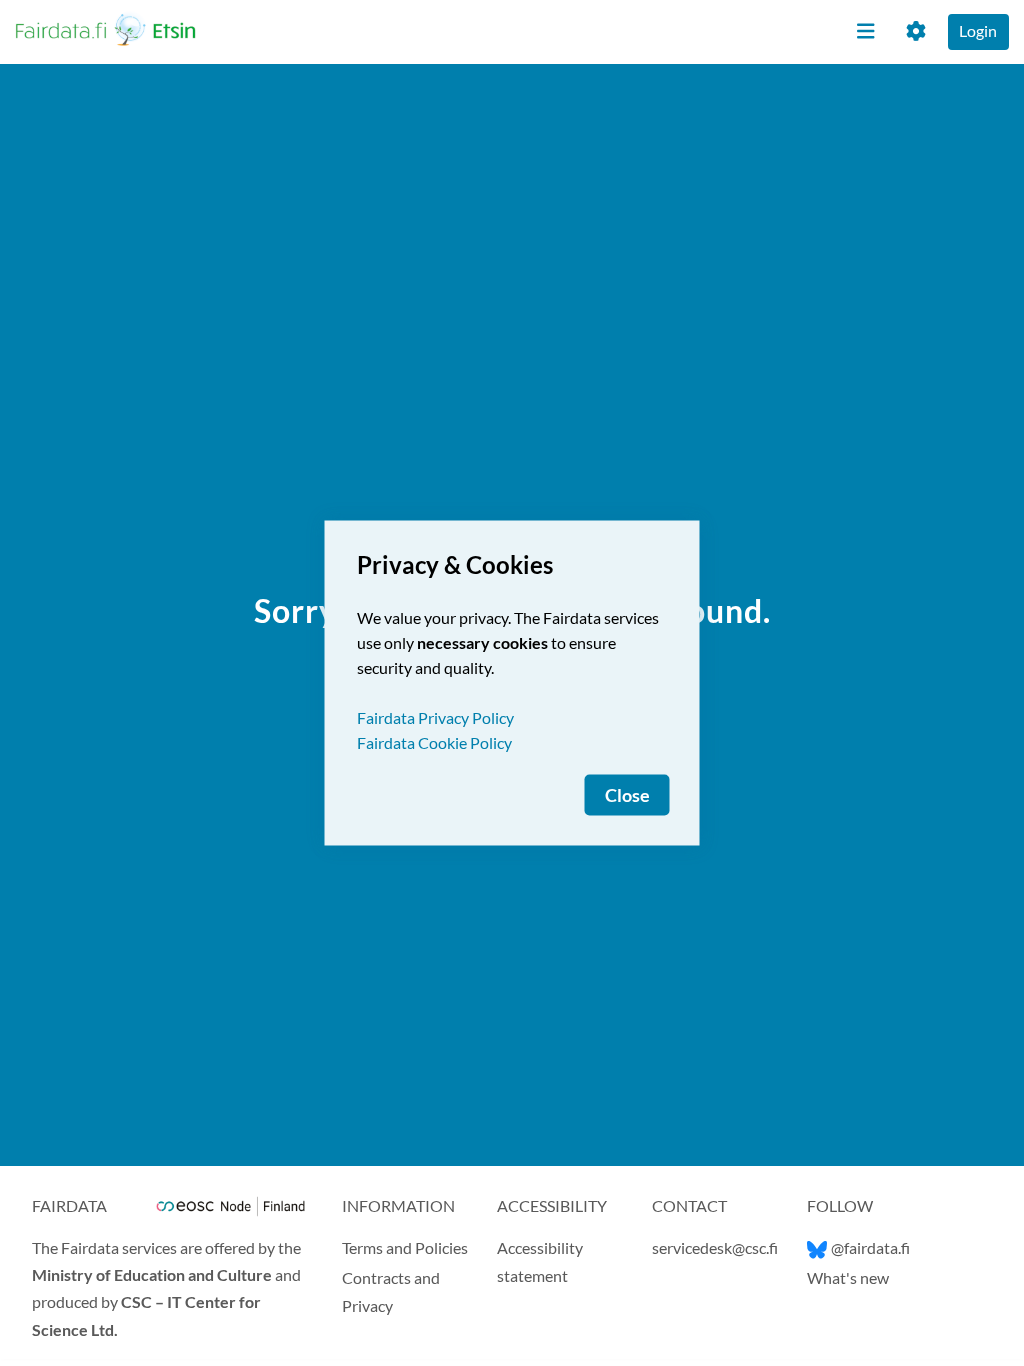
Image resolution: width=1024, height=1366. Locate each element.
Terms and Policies (405, 1247)
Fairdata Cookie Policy (434, 742)
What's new (848, 1277)
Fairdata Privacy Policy (435, 717)
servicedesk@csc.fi (715, 1247)
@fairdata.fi (870, 1247)
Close (627, 795)
